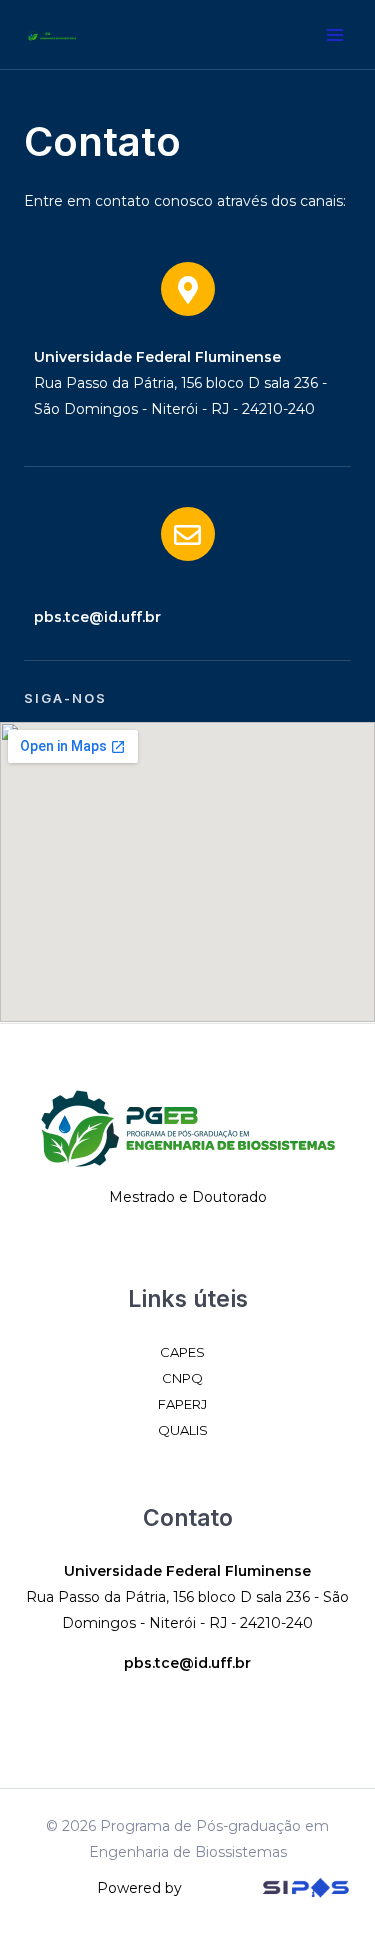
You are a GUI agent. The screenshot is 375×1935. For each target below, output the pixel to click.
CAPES (182, 1352)
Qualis (183, 1430)
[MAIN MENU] (334, 34)
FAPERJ (182, 1404)
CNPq (182, 1378)
